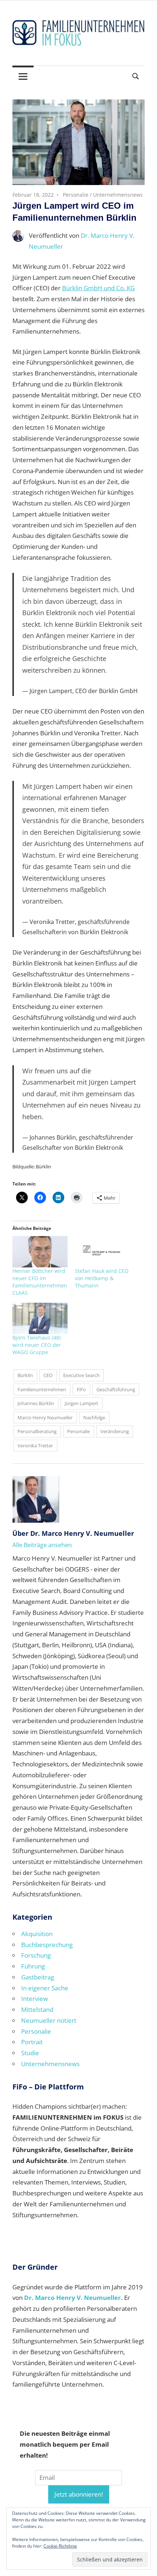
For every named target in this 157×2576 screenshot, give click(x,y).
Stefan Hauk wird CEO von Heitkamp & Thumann (102, 1278)
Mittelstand (37, 2009)
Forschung (36, 1955)
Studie (30, 2053)
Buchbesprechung (47, 1945)
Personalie (76, 195)
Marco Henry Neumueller (45, 1417)
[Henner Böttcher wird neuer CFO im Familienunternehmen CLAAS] (40, 1252)
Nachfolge (94, 1417)
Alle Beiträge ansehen (42, 1545)
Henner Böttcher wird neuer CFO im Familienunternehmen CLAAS (40, 1282)
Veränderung (115, 1431)
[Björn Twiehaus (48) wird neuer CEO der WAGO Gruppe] (40, 1318)
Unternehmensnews (118, 195)
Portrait (32, 2042)
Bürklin (25, 1375)
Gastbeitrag (38, 1977)
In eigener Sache (45, 1988)
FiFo (81, 1389)
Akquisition (37, 1934)
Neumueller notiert (49, 2020)
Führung (33, 1966)
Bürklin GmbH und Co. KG (98, 288)
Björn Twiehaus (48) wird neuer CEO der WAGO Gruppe (37, 1345)
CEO (48, 1375)
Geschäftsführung (116, 1389)
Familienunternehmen (42, 1389)
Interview (35, 1999)
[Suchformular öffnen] (136, 76)
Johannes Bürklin (36, 1403)
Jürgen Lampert (81, 1403)
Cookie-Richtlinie (60, 2546)
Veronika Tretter (35, 1446)
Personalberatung (37, 1431)
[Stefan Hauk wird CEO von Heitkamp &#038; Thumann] (102, 1252)
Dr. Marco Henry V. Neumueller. (73, 2298)
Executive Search (81, 1375)
